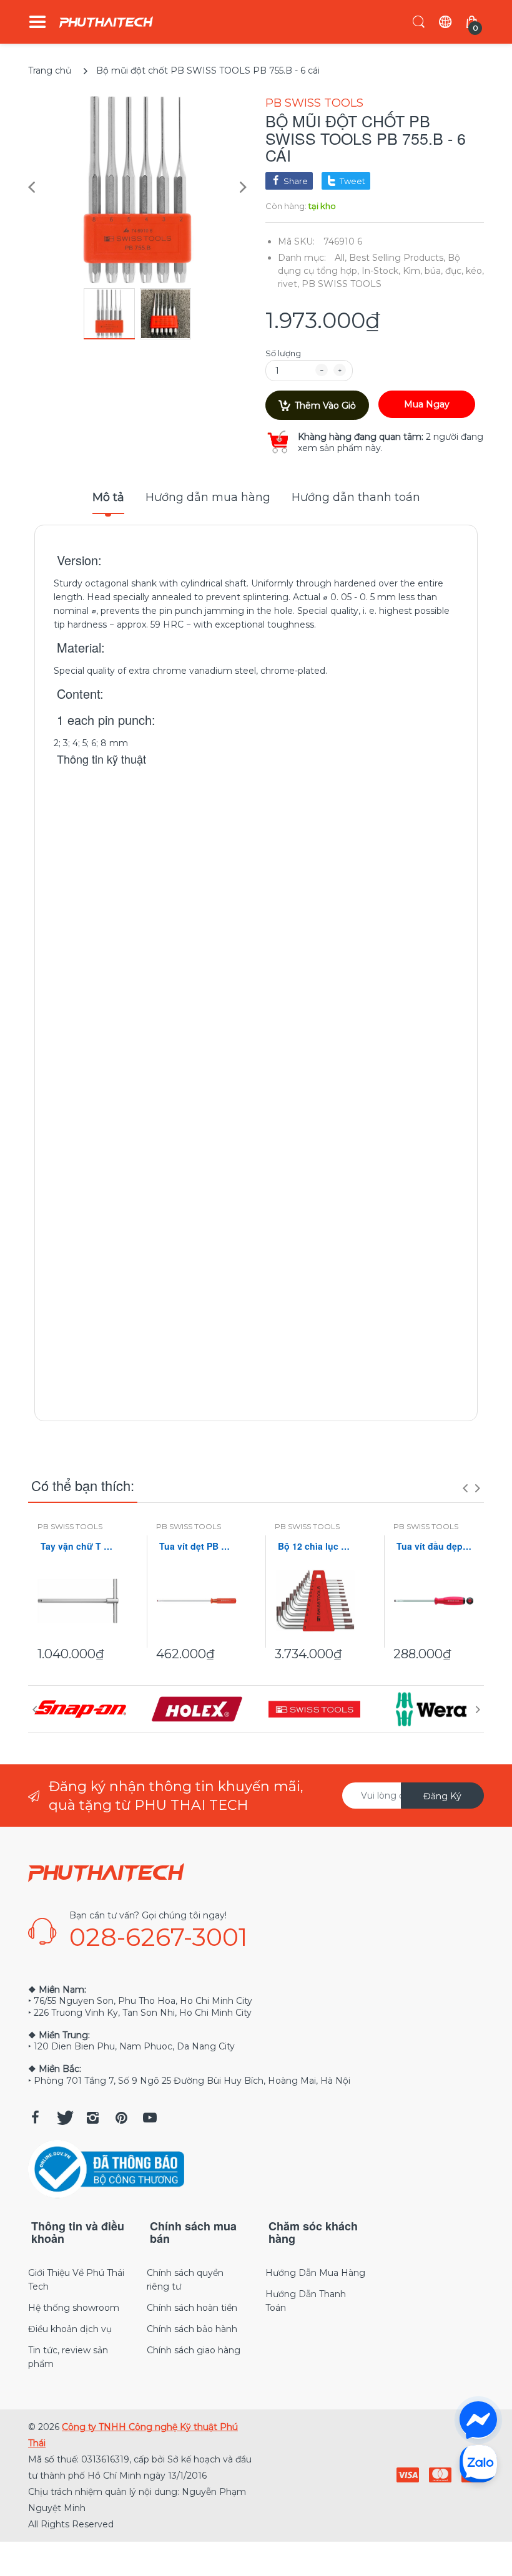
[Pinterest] (121, 2117)
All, (341, 258)
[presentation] (465, 1488)
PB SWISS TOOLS (314, 103)
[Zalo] (478, 2463)
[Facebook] (35, 2117)
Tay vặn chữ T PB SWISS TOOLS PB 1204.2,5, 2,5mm (78, 1546)
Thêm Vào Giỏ (325, 406)
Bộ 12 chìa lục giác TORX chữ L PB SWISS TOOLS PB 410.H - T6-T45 (315, 1546)
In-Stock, (381, 271)
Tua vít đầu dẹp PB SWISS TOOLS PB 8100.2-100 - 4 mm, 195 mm (434, 1546)
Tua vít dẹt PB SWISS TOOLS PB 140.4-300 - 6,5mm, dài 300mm (197, 1546)
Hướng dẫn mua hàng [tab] (208, 497)
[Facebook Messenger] (478, 2420)
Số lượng (283, 353)
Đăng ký (442, 1796)
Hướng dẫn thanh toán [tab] (356, 497)
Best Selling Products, (397, 258)
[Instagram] (92, 2117)
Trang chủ (50, 70)
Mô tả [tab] (108, 497)
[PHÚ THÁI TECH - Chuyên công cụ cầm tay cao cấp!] (106, 22)
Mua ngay (427, 404)
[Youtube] (150, 2117)
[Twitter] (64, 2117)
